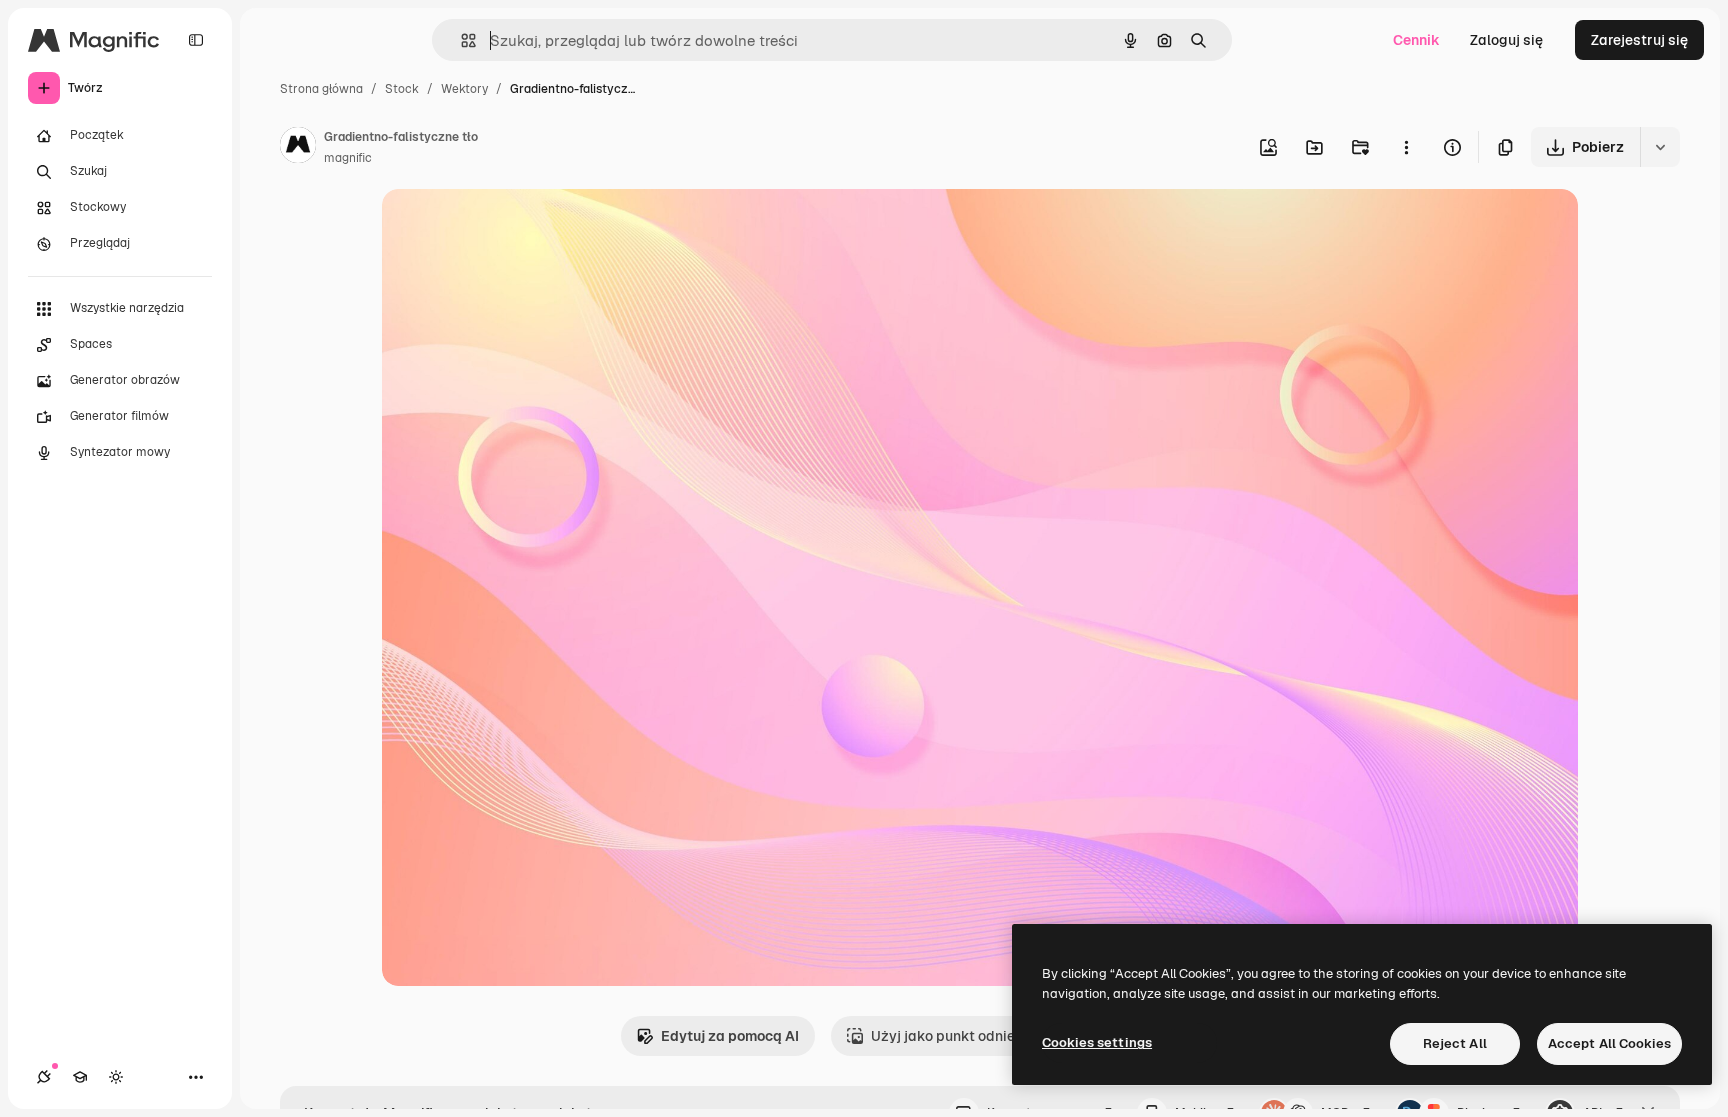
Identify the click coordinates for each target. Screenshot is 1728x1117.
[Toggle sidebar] (196, 40)
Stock (402, 89)
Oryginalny (520, 227)
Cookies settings (1097, 1042)
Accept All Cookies (1609, 1043)
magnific (348, 158)
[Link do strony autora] (298, 148)
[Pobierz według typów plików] (1660, 147)
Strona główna (321, 89)
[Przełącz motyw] (116, 1077)
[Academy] (80, 1077)
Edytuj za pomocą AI (730, 1036)
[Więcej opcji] (1406, 147)
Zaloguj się (1506, 40)
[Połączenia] (44, 1077)
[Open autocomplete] (460, 40)
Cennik (1416, 40)
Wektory (464, 89)
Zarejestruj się (1639, 40)
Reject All (1455, 1043)
